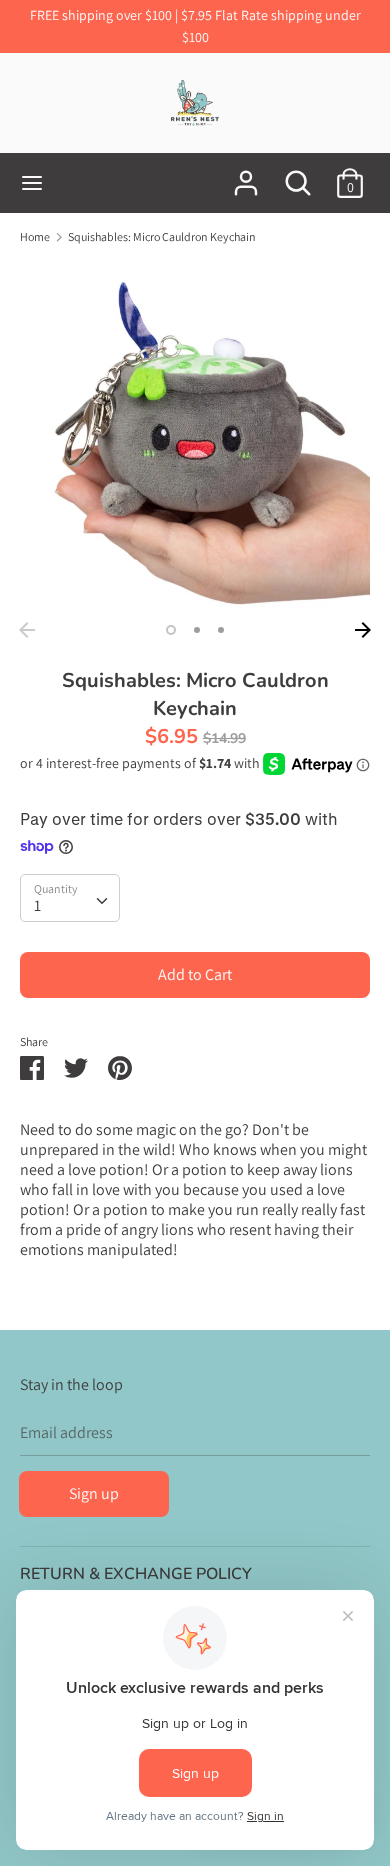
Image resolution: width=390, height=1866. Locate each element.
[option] (195, 437)
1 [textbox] (37, 905)
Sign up (94, 1493)
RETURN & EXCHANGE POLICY (136, 1574)
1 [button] (171, 630)
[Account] (246, 175)
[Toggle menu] (32, 183)
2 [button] (197, 630)
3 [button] (221, 630)
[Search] (298, 175)
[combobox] (70, 898)
